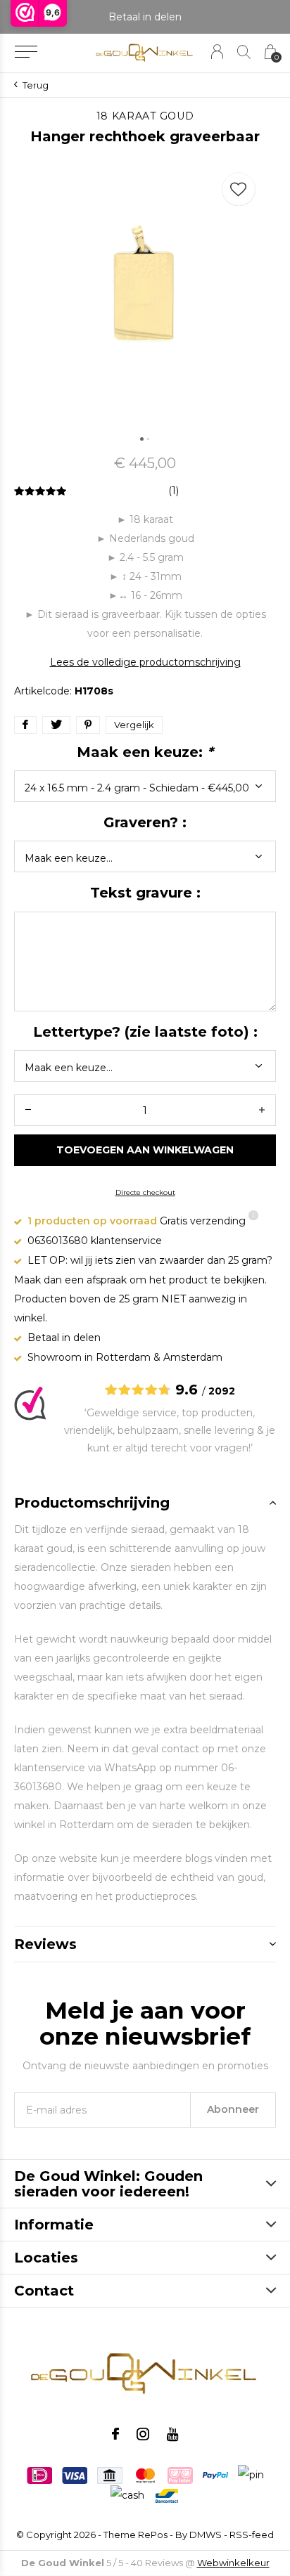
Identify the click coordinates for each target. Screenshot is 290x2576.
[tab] (145, 1503)
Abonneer (233, 2109)
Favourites (239, 189)
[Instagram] (143, 2434)
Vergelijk (134, 725)
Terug (36, 85)
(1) (174, 491)
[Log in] (217, 52)
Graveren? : (145, 822)
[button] (26, 52)
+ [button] (262, 1110)
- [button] (28, 1110)
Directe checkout (145, 1192)
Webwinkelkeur (233, 2563)
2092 (222, 1391)
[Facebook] (115, 2434)
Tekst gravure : (145, 893)
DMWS (206, 2535)
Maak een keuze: (145, 752)
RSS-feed (252, 2535)
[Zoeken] (244, 52)
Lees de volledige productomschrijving (145, 662)
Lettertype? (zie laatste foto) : (145, 1032)
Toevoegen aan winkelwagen (145, 1150)
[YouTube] (173, 2434)
